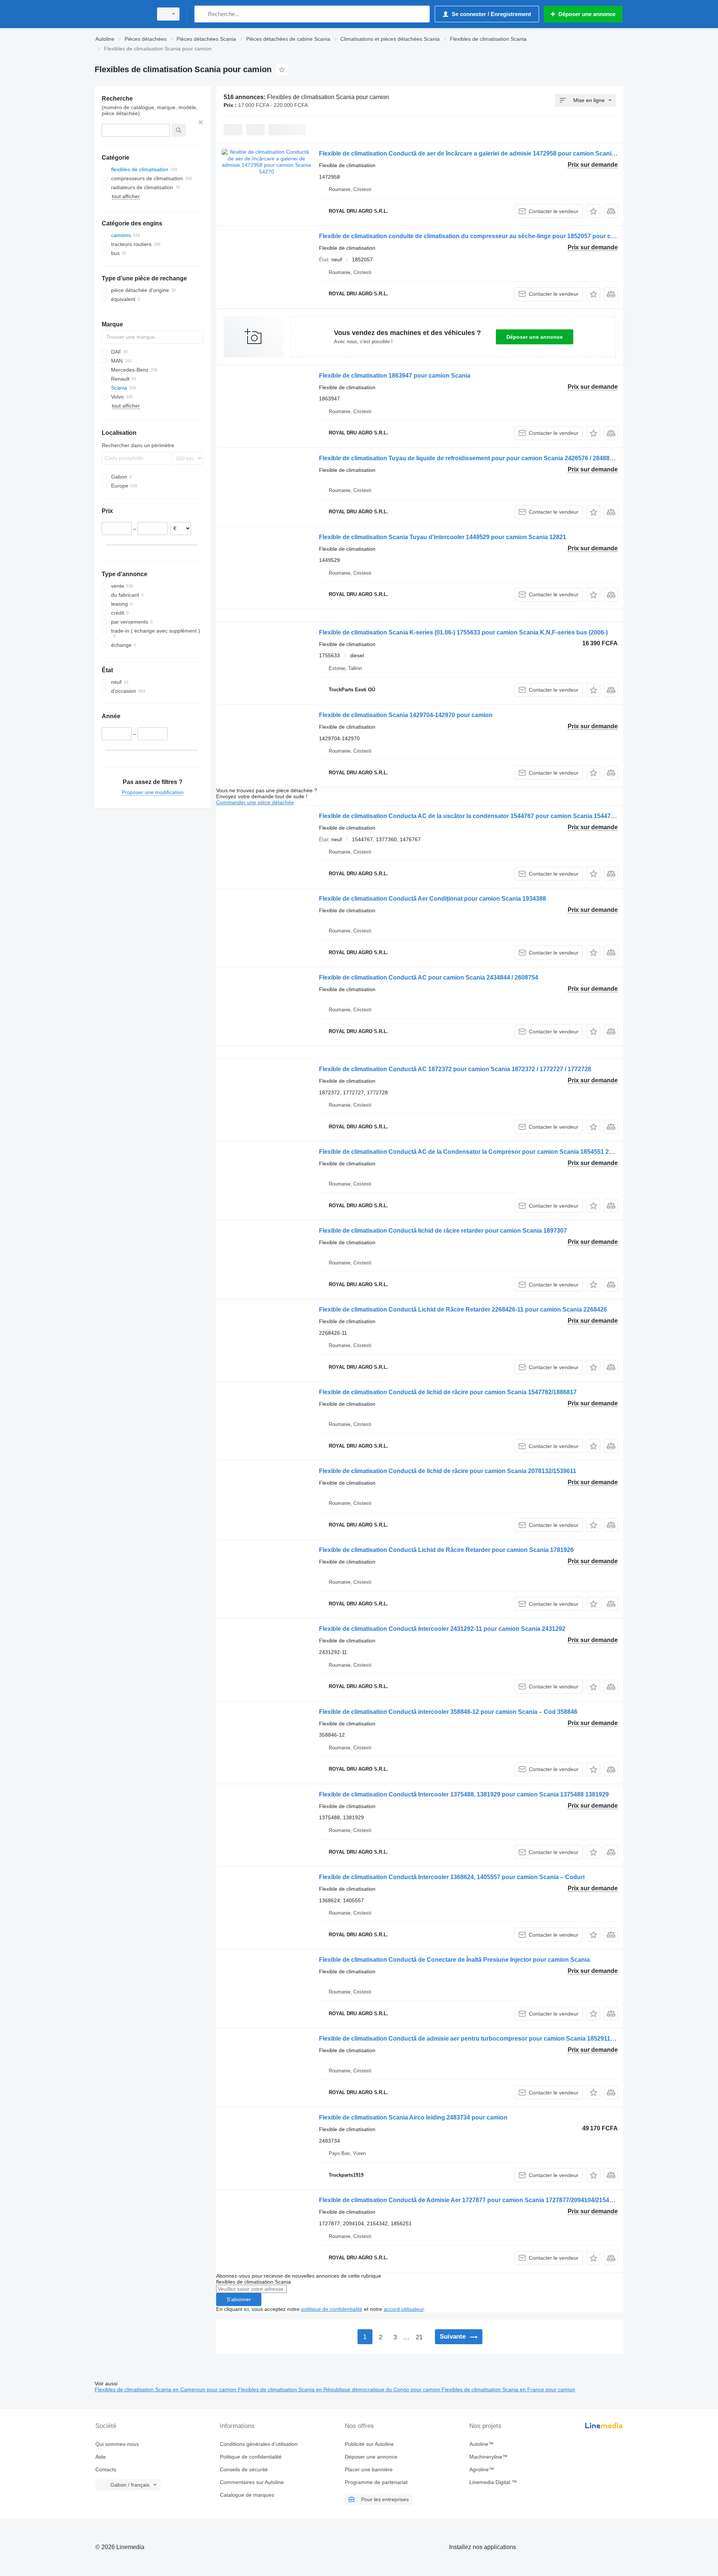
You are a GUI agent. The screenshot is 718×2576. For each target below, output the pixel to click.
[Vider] (201, 122)
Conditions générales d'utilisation (259, 2444)
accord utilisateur (404, 2309)
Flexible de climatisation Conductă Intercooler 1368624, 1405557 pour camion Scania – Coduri (452, 1877)
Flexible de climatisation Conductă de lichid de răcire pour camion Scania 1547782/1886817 (448, 1392)
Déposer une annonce (535, 337)
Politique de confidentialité (251, 2457)
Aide (101, 2457)
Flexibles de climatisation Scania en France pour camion (508, 2389)
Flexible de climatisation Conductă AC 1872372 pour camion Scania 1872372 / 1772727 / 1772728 (455, 1069)
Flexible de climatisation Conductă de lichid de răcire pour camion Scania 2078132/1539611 (448, 1471)
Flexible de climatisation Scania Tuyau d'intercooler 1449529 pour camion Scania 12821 (443, 537)
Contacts (106, 2469)
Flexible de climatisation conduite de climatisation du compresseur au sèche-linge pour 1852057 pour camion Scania (484, 236)
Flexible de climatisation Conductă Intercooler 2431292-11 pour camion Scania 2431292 (442, 1629)
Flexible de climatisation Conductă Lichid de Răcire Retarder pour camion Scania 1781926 (446, 1550)
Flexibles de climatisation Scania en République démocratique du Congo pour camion (340, 2389)
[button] (593, 211)
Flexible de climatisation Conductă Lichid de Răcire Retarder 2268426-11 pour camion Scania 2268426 (463, 1309)
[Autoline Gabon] (122, 14)
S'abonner (239, 2299)
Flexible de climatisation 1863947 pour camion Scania (395, 376)
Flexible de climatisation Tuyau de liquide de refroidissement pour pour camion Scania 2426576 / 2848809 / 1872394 (482, 458)
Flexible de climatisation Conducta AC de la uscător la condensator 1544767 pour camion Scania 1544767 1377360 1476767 (493, 816)
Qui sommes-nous (117, 2444)
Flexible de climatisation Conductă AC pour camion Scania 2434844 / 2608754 (429, 977)
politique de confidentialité (332, 2309)
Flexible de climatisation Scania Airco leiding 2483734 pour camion (413, 2117)
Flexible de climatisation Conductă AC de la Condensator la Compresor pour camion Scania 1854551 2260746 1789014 (487, 1152)
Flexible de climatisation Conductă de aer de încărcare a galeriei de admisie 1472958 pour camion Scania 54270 (476, 153)
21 (419, 2337)
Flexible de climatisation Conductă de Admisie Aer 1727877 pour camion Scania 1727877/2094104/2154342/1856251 (482, 2200)
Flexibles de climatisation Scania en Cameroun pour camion (166, 2389)
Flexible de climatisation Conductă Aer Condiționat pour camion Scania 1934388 (432, 899)
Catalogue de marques (247, 2495)
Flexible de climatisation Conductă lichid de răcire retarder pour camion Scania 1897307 (443, 1231)
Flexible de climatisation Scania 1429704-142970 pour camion (406, 715)
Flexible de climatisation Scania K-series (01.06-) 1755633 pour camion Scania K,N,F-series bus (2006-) (463, 632)
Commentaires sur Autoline (252, 2482)
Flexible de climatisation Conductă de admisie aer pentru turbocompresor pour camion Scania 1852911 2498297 (477, 2039)
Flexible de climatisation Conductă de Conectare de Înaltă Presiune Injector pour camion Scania (454, 1960)
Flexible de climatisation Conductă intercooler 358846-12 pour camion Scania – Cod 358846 (448, 1712)
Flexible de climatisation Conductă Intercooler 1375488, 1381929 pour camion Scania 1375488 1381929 (464, 1794)
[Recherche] (202, 14)
